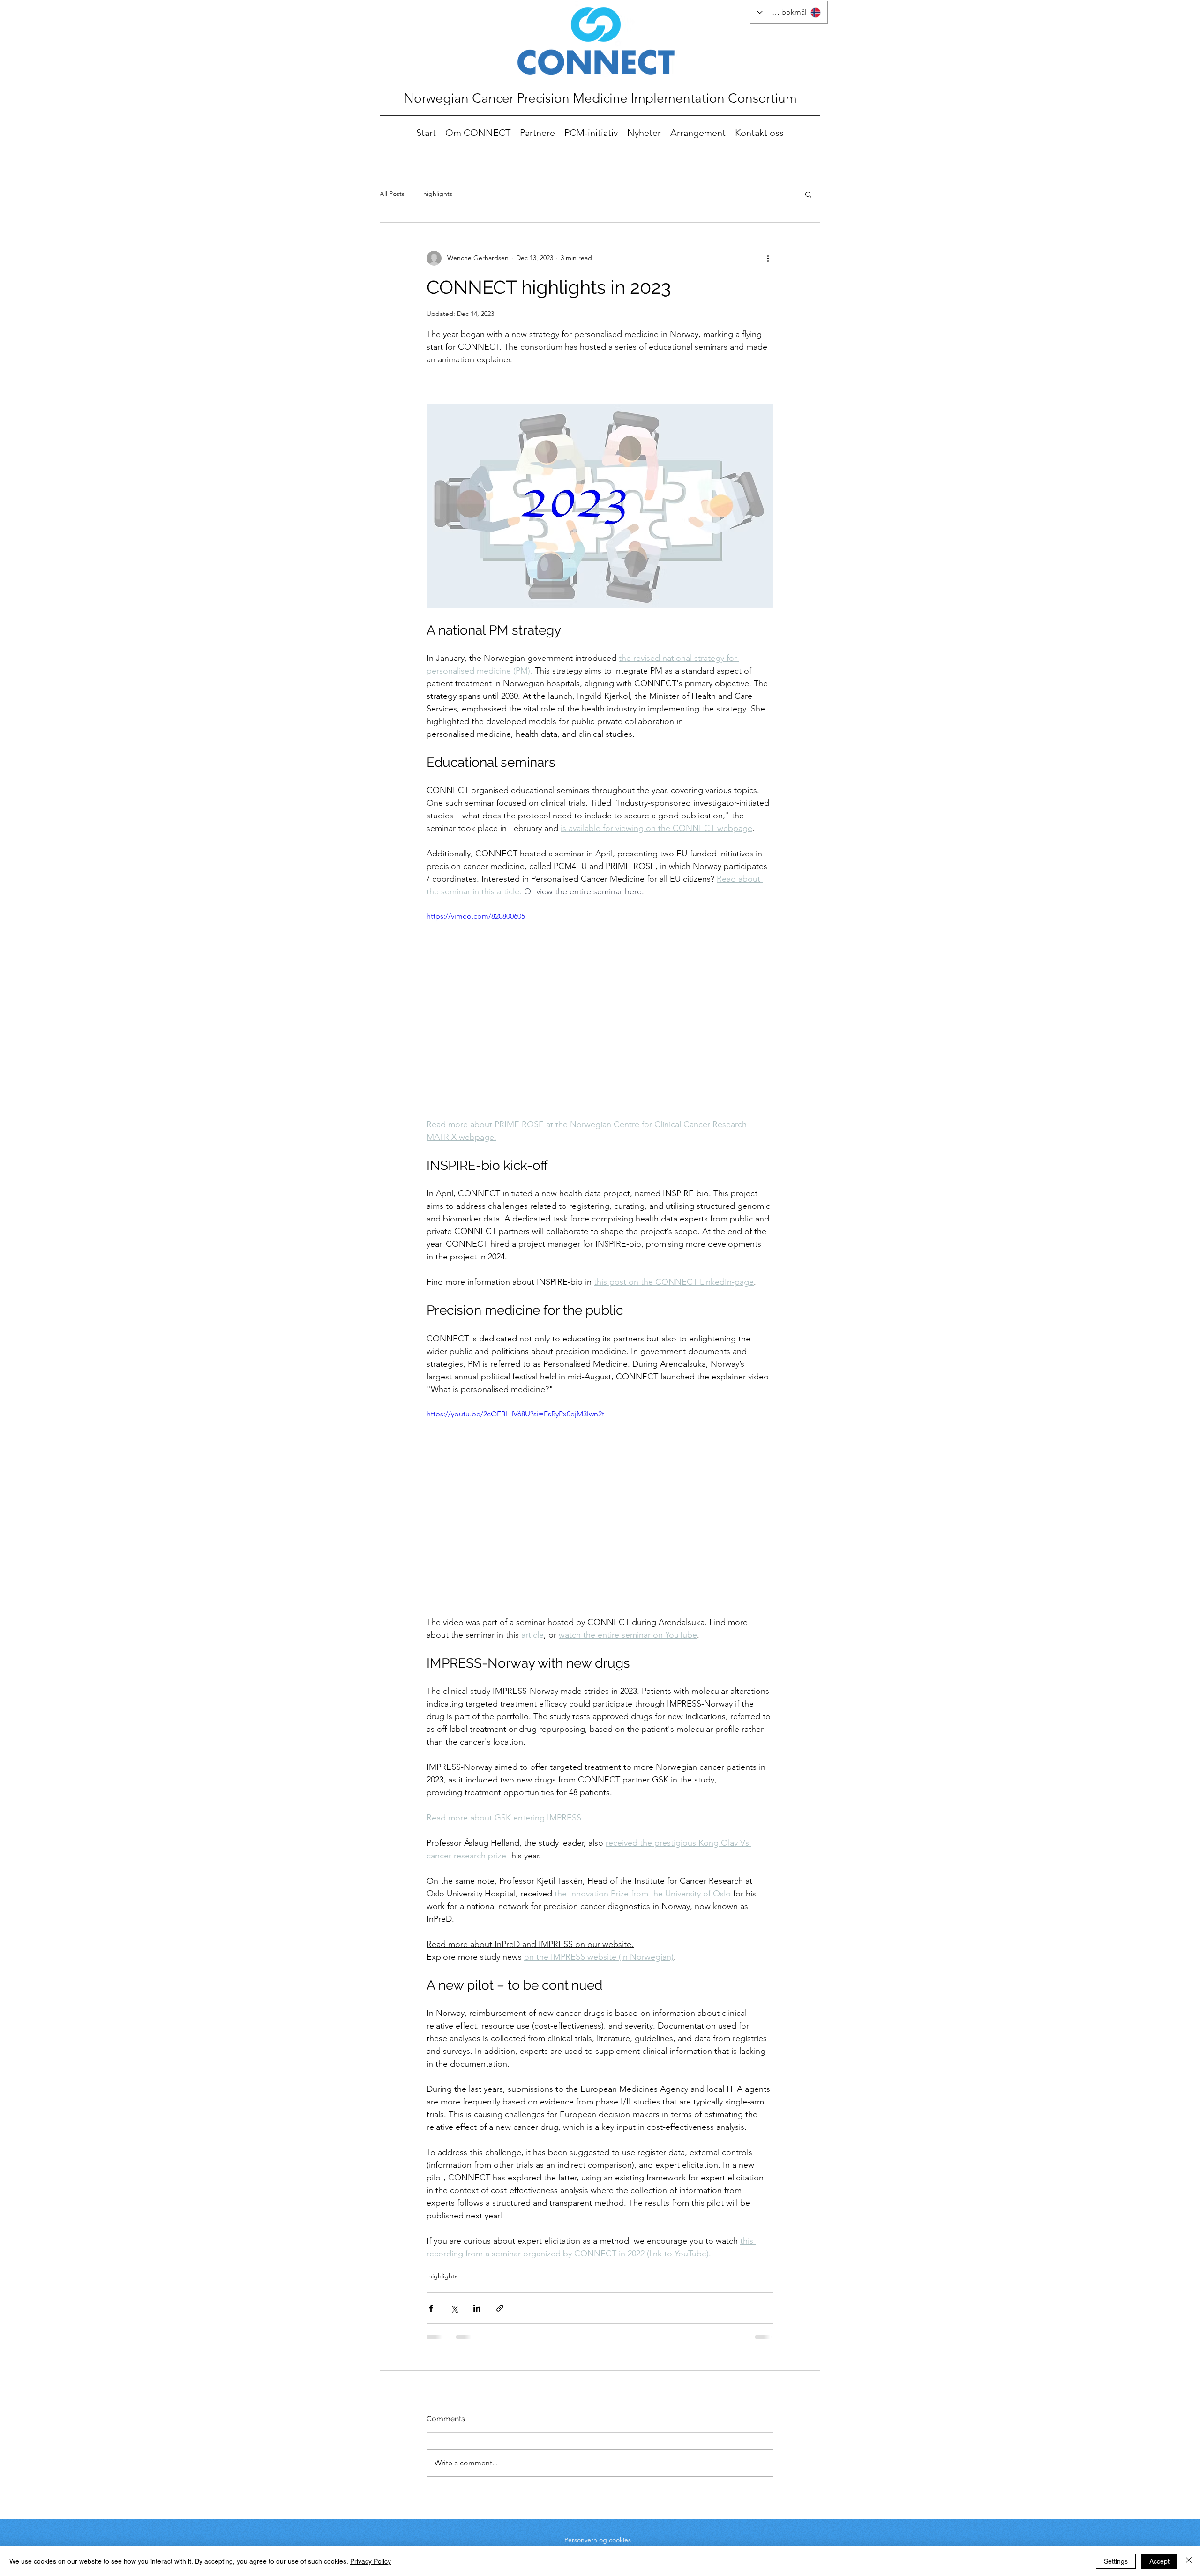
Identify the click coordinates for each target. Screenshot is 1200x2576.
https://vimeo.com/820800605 (476, 916)
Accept (1159, 2561)
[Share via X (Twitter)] (454, 2308)
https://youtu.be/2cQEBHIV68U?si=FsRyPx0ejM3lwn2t (515, 1414)
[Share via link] (500, 2308)
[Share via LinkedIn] (477, 2308)
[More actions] (768, 258)
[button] (808, 194)
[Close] (1189, 2561)
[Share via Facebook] (431, 2308)
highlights (438, 194)
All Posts (392, 194)
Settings (1116, 2561)
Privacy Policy (371, 2561)
